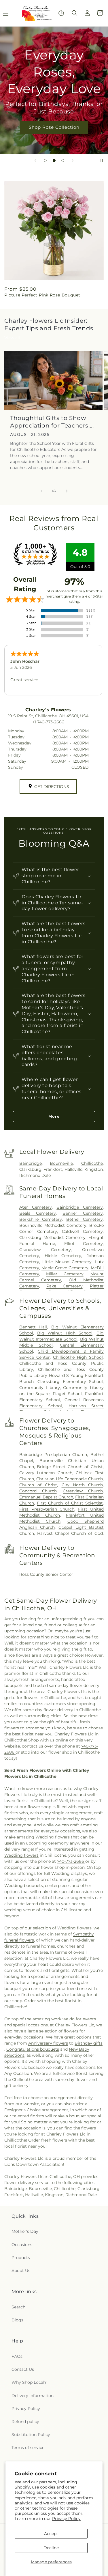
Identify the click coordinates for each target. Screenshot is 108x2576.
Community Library (40, 1388)
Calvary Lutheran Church (46, 1473)
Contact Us (23, 2369)
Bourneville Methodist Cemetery (53, 1225)
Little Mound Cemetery (67, 1262)
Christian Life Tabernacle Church (70, 1479)
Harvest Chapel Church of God (70, 1533)
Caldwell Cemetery (82, 1231)
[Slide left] (41, 491)
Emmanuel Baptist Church (46, 1497)
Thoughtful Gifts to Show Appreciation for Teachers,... (52, 422)
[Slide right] (67, 491)
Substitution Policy (31, 2435)
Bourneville (61, 1163)
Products (21, 2258)
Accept (51, 2534)
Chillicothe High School (78, 1357)
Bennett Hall (33, 1327)
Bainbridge (31, 1163)
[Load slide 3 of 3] (63, 160)
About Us (21, 2271)
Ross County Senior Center (46, 1574)
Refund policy (25, 2422)
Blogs (17, 2320)
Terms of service (28, 2448)
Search (18, 2307)
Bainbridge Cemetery (80, 1207)
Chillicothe (92, 1163)
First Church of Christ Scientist (70, 1503)
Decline (51, 2548)
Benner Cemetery (83, 1213)
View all (12, 338)
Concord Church (38, 1491)
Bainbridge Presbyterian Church (53, 1455)
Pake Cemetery (64, 1286)
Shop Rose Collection (54, 127)
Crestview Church (83, 1491)
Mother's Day (25, 2231)
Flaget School (67, 1394)
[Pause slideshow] (102, 160)
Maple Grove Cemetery (65, 1268)
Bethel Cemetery (85, 1219)
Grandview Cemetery (45, 1250)
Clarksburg (30, 1169)
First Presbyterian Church (47, 1509)
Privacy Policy (66, 2519)
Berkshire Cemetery (41, 1219)
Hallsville (73, 1169)
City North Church (82, 1485)
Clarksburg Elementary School (70, 1382)
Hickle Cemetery (63, 1256)
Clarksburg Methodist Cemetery (53, 1237)
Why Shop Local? (29, 2382)
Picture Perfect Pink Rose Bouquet (42, 295)
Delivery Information (33, 2396)
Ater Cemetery (36, 1207)
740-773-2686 (71, 1861)
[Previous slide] (35, 160)
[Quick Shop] (61, 13)
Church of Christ (38, 1485)
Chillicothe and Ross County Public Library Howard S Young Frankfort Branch (61, 1375)
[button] (75, 13)
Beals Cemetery (38, 1213)
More (54, 1116)
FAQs (17, 2356)
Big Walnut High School (65, 1333)
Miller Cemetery (65, 1274)
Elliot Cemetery (84, 1244)
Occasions (22, 2245)
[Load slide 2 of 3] (54, 160)
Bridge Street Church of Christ (70, 1467)
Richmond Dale (35, 1175)
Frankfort (53, 1169)
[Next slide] (73, 160)
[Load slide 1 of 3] (45, 160)
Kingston (94, 1169)
